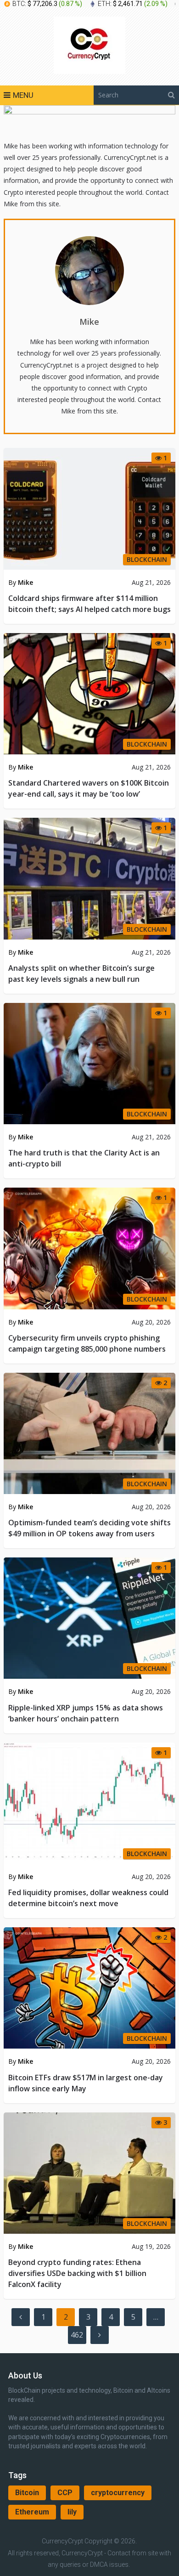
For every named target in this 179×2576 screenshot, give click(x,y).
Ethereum (32, 2512)
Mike (89, 322)
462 (77, 2335)
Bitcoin (27, 2493)
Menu (23, 95)
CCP (65, 2493)
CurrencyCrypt (62, 2541)
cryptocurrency (118, 2493)
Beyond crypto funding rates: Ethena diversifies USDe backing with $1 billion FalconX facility (77, 2273)
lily (72, 2512)
